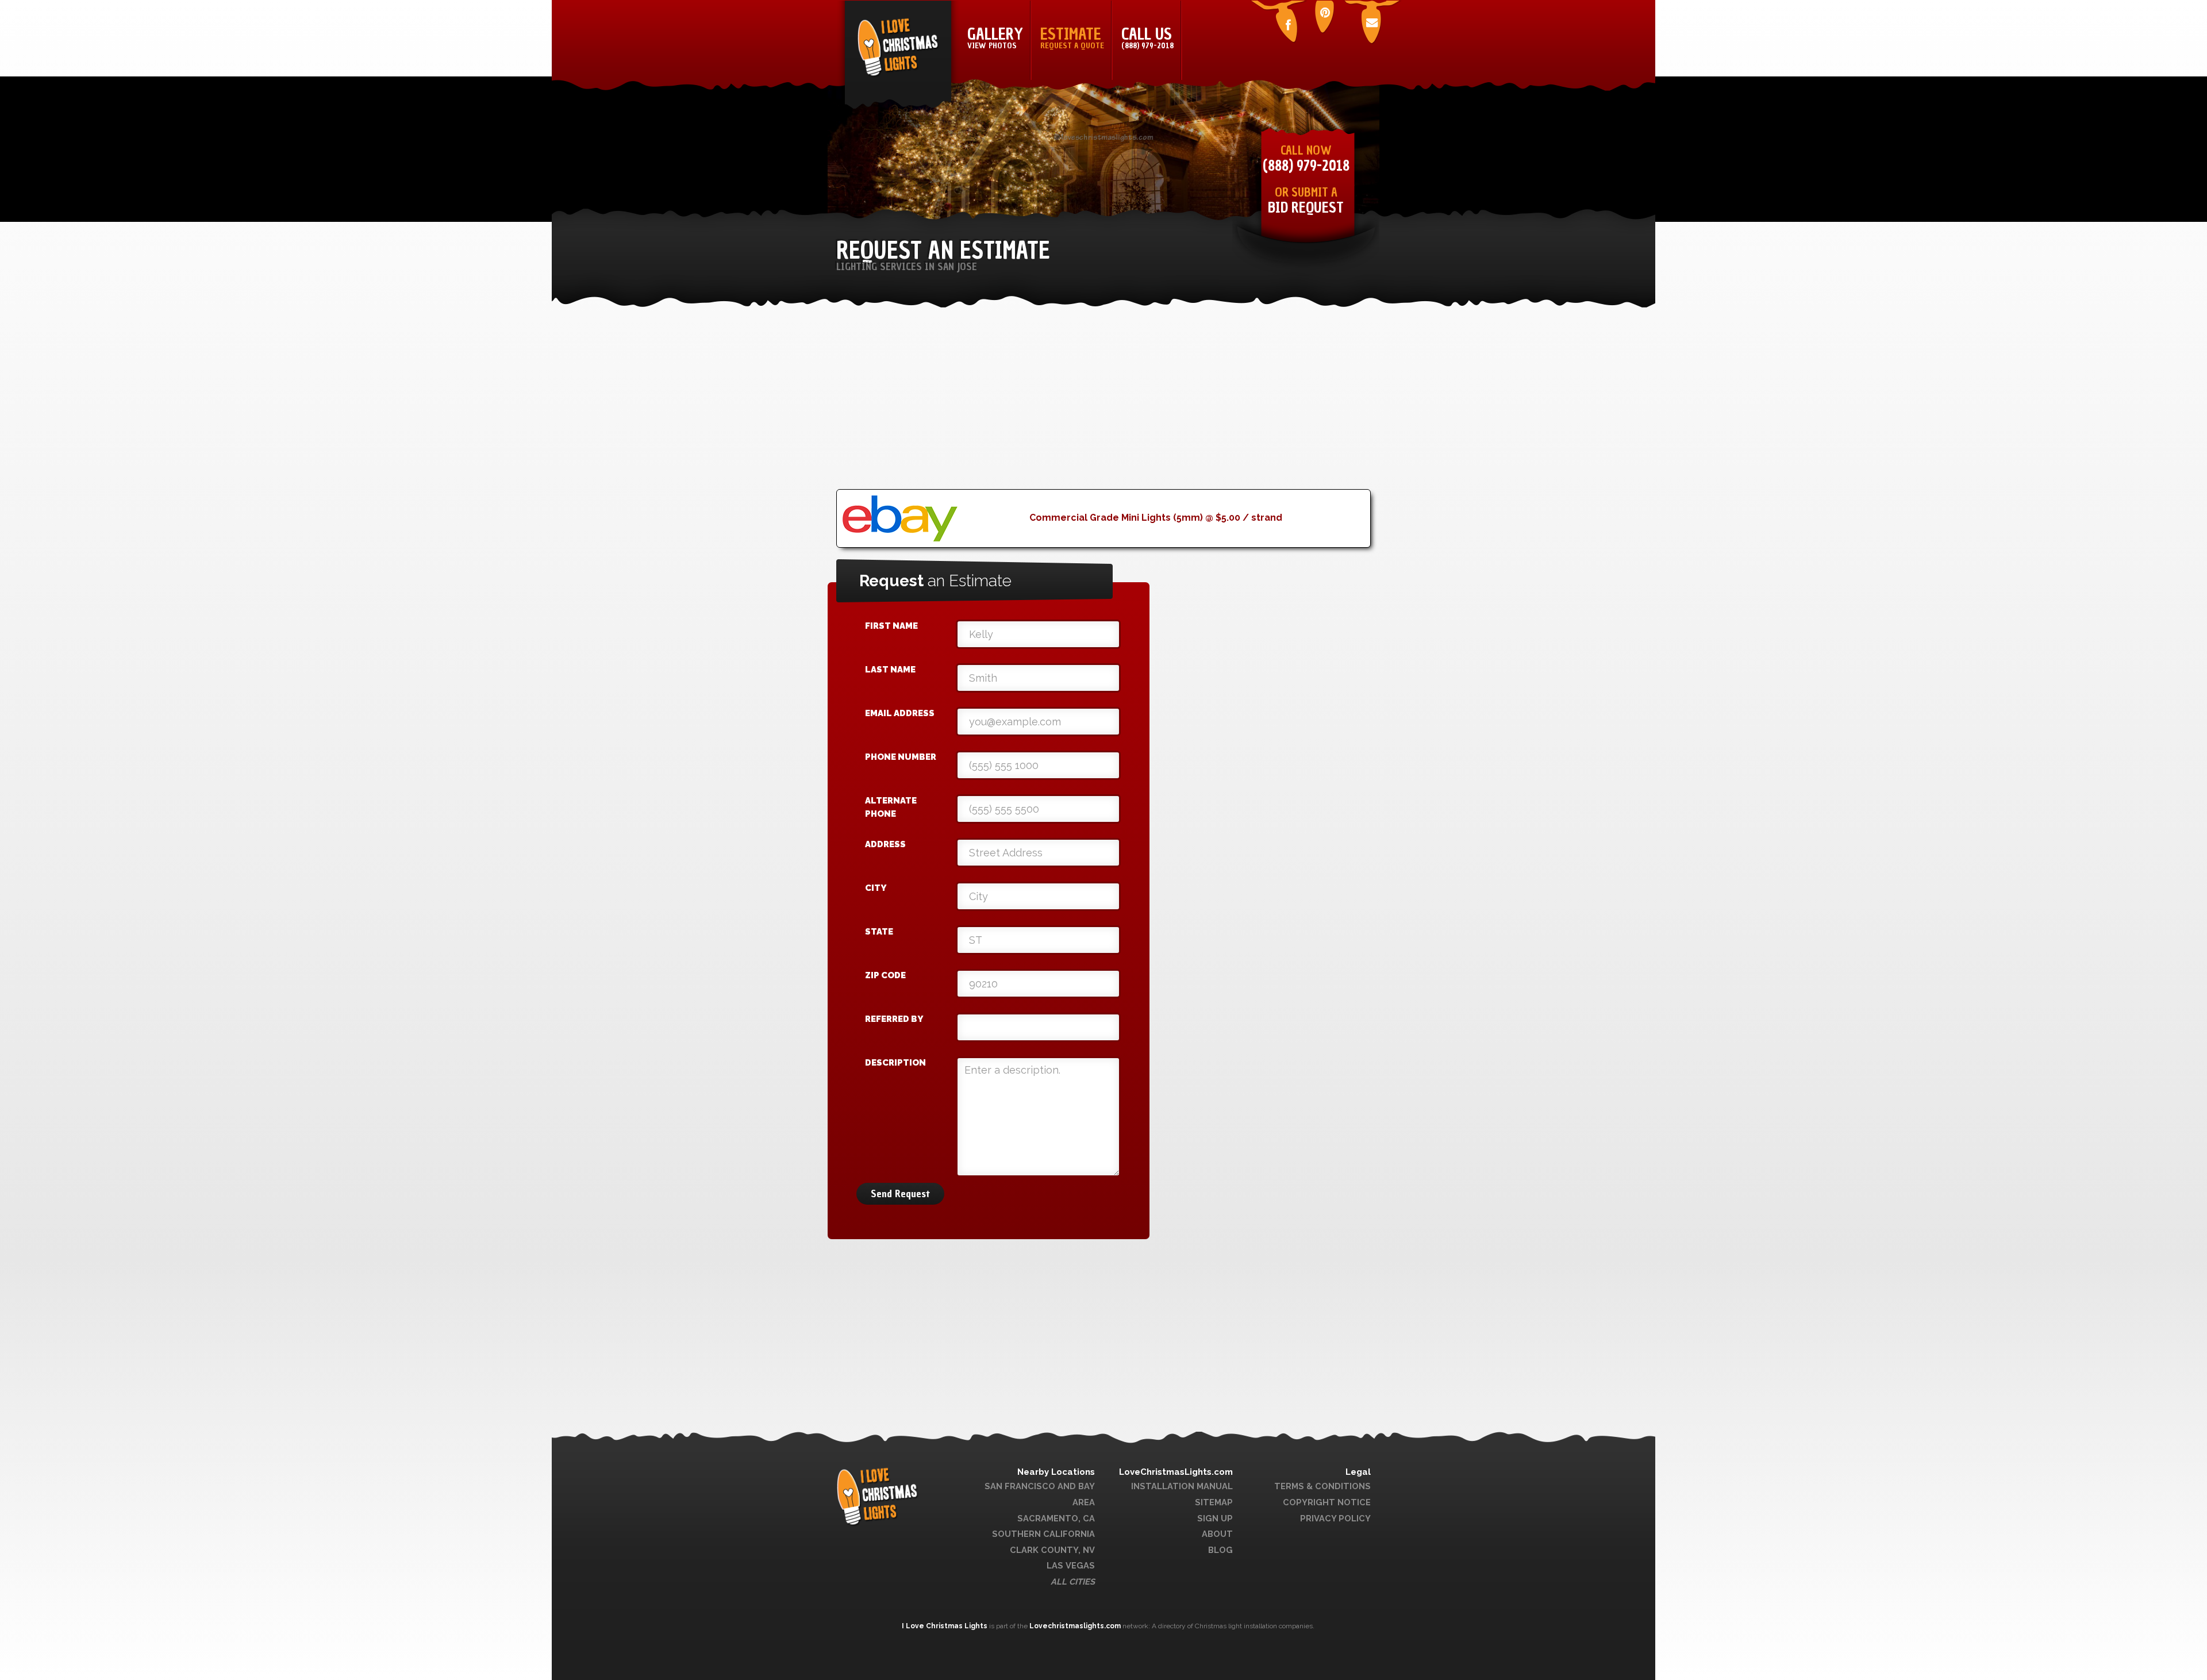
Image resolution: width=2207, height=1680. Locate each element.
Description (895, 1063)
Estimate (1072, 37)
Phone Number (901, 757)
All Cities (1073, 1581)
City (876, 888)
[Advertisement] (1103, 409)
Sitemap (1214, 1502)
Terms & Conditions (1322, 1486)
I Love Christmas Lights (945, 1626)
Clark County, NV (1052, 1550)
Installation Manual (1182, 1486)
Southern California (1043, 1534)
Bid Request (1306, 208)
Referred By (894, 1019)
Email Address (900, 713)
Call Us (1147, 37)
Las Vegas (1071, 1565)
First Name (891, 626)
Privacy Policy (1335, 1518)
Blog (1220, 1550)
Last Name (890, 670)
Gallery (995, 37)
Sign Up (1215, 1518)
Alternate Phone (891, 807)
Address (885, 844)
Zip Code (885, 975)
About (1217, 1534)
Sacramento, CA (1056, 1518)
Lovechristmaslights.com (1075, 1626)
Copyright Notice (1327, 1502)
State (879, 932)
